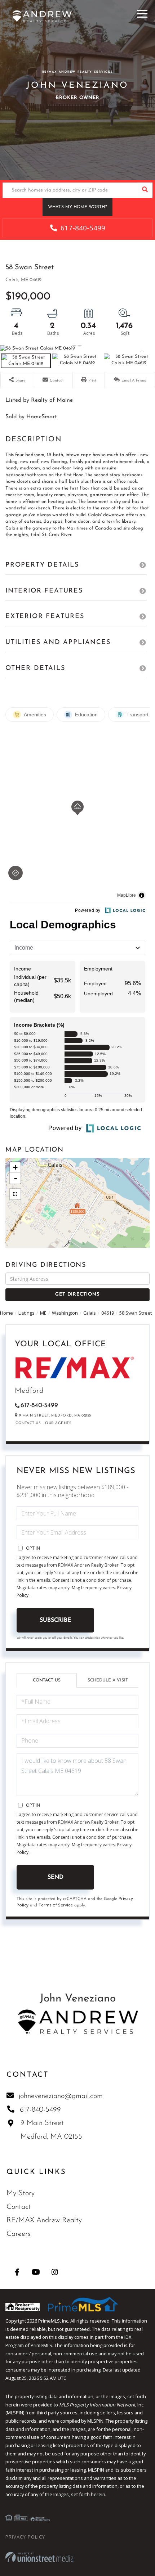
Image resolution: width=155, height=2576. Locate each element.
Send (56, 1877)
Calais (90, 1313)
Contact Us (28, 1423)
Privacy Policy (25, 2537)
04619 (108, 1313)
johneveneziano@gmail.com (61, 2096)
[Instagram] (55, 2272)
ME (43, 1313)
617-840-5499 (82, 228)
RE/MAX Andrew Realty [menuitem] (44, 2220)
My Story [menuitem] (21, 2193)
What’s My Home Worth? (77, 207)
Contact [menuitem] (19, 2207)
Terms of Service (56, 1905)
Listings (26, 1313)
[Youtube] (36, 2272)
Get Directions (77, 1294)
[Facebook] (17, 2272)
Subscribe (55, 1620)
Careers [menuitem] (18, 2234)
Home (6, 1313)
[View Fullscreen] (15, 1194)
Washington (65, 1313)
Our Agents (58, 1423)
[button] (145, 190)
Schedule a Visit (108, 1680)
